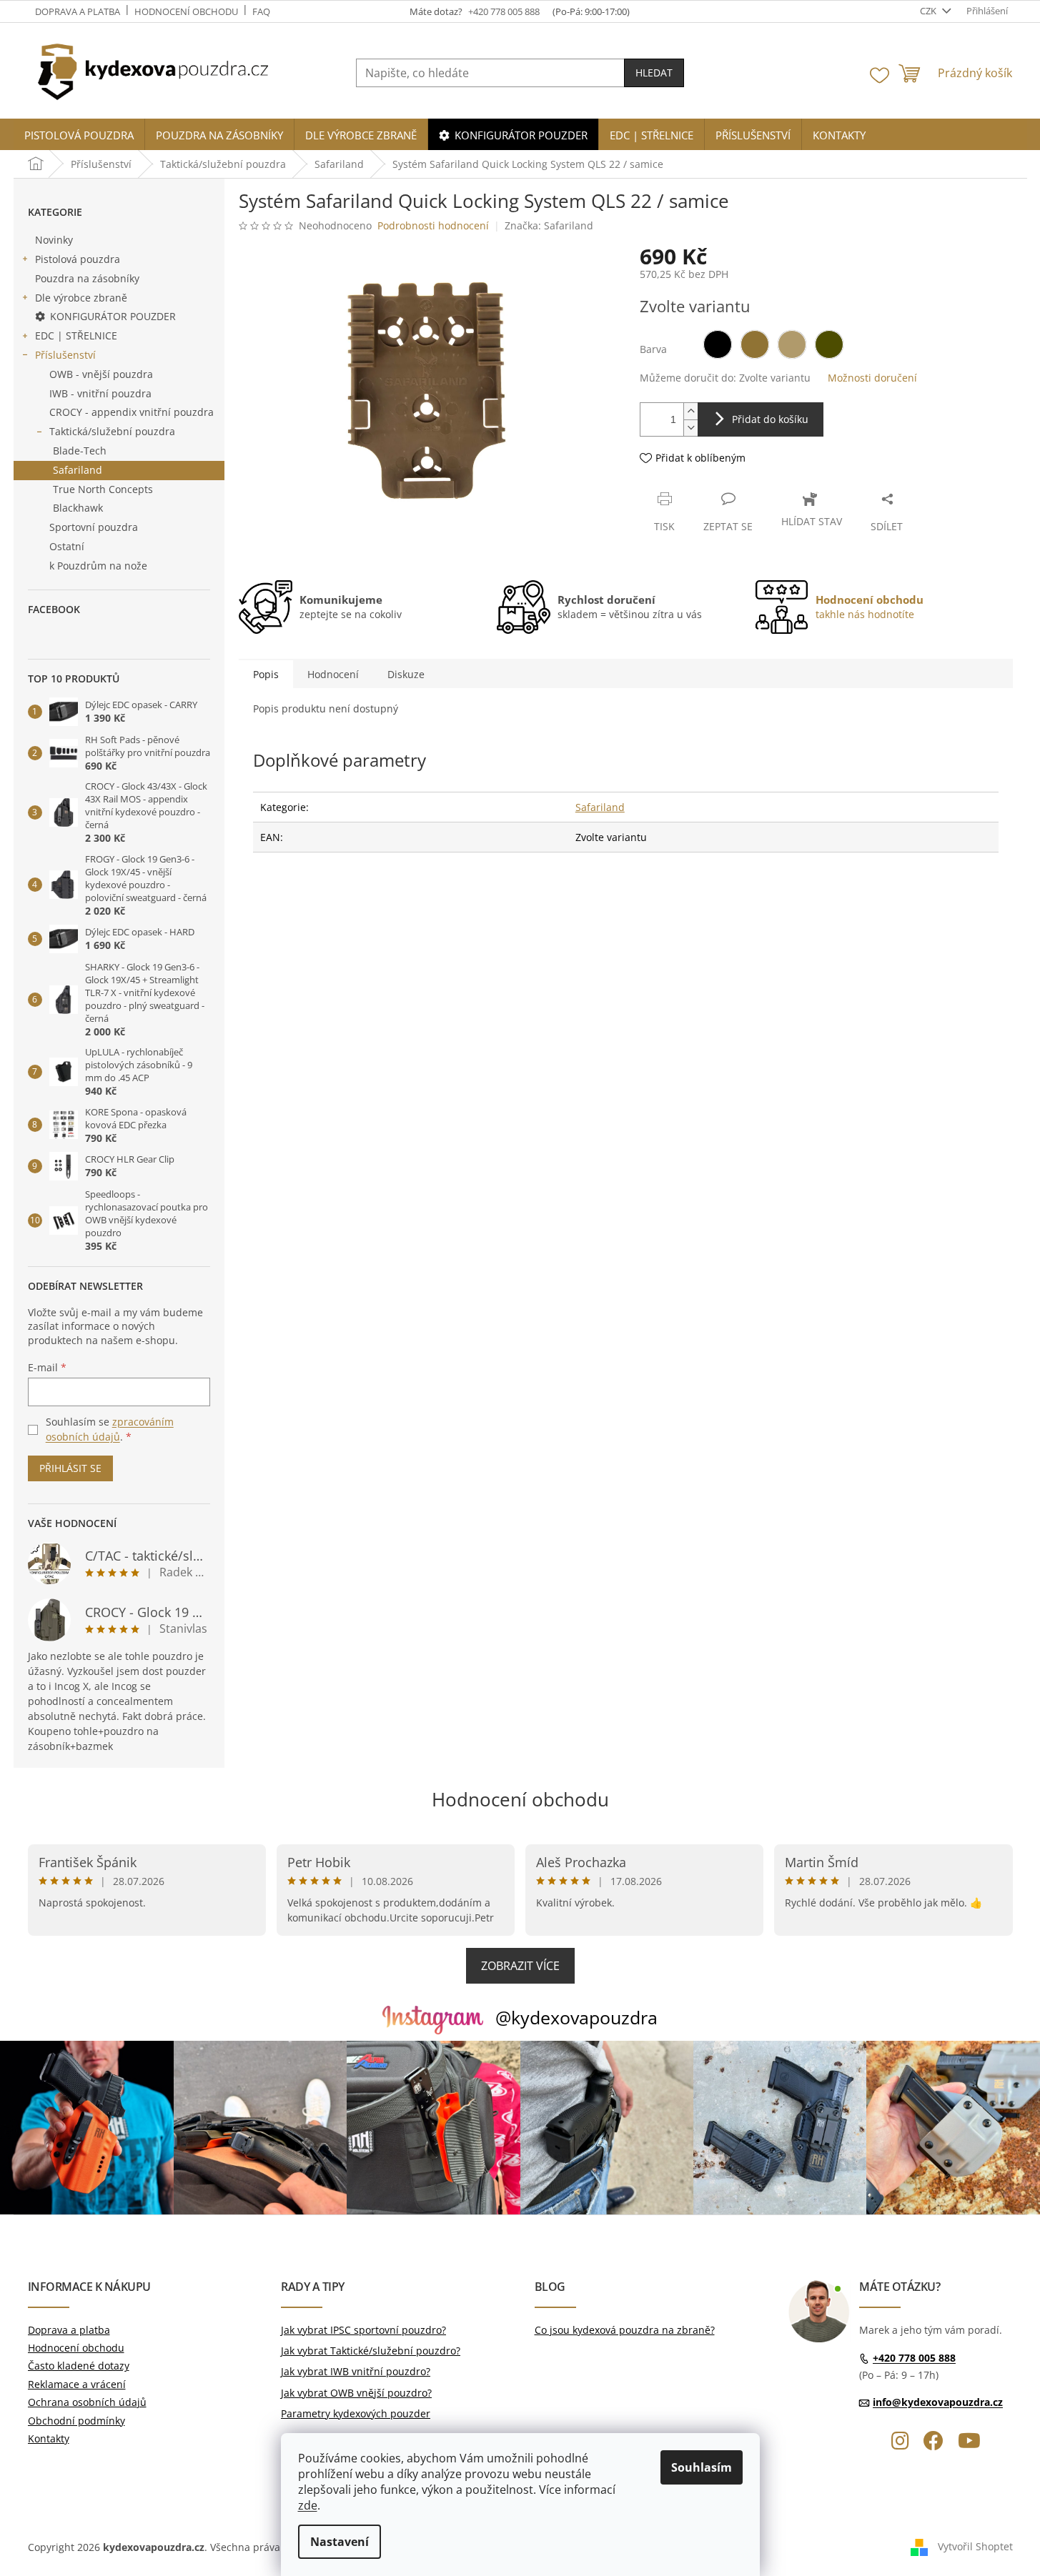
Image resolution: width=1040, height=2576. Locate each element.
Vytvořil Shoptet (975, 2546)
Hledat (654, 73)
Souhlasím (702, 2467)
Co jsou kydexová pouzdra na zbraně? (625, 2330)
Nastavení (340, 2542)
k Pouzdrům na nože (98, 566)
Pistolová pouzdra (78, 259)
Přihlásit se (70, 1468)
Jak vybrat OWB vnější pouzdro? (356, 2393)
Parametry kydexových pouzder (356, 2413)
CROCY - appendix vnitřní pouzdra (132, 412)
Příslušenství (65, 355)
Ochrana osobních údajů (87, 2402)
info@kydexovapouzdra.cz (938, 2402)
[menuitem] (79, 135)
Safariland (78, 470)
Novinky (54, 240)
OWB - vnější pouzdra (101, 374)
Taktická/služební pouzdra (112, 431)
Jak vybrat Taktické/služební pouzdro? (371, 2351)
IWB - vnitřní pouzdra (100, 393)
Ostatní (67, 546)
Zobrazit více (520, 1966)
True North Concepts (103, 489)
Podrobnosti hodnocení (433, 225)
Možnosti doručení (872, 378)
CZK (929, 11)
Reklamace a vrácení (77, 2384)
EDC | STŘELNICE (76, 335)
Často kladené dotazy (79, 2366)
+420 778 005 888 (914, 2358)
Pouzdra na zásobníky (87, 278)
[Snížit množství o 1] (690, 428)
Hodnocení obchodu (186, 11)
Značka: (549, 225)
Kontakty (49, 2438)
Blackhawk (78, 508)
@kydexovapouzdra (576, 2017)
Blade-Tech (80, 451)
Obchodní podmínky (76, 2421)
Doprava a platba (78, 11)
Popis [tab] (266, 674)
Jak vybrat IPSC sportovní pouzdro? (363, 2330)
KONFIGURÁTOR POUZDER (113, 316)
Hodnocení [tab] (333, 674)
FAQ (261, 11)
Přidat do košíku (770, 419)
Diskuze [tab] (406, 674)
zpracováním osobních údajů (110, 1429)
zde (308, 2505)
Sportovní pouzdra (94, 527)
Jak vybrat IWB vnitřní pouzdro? (356, 2371)
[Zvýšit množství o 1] (690, 411)
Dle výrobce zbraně (81, 298)
